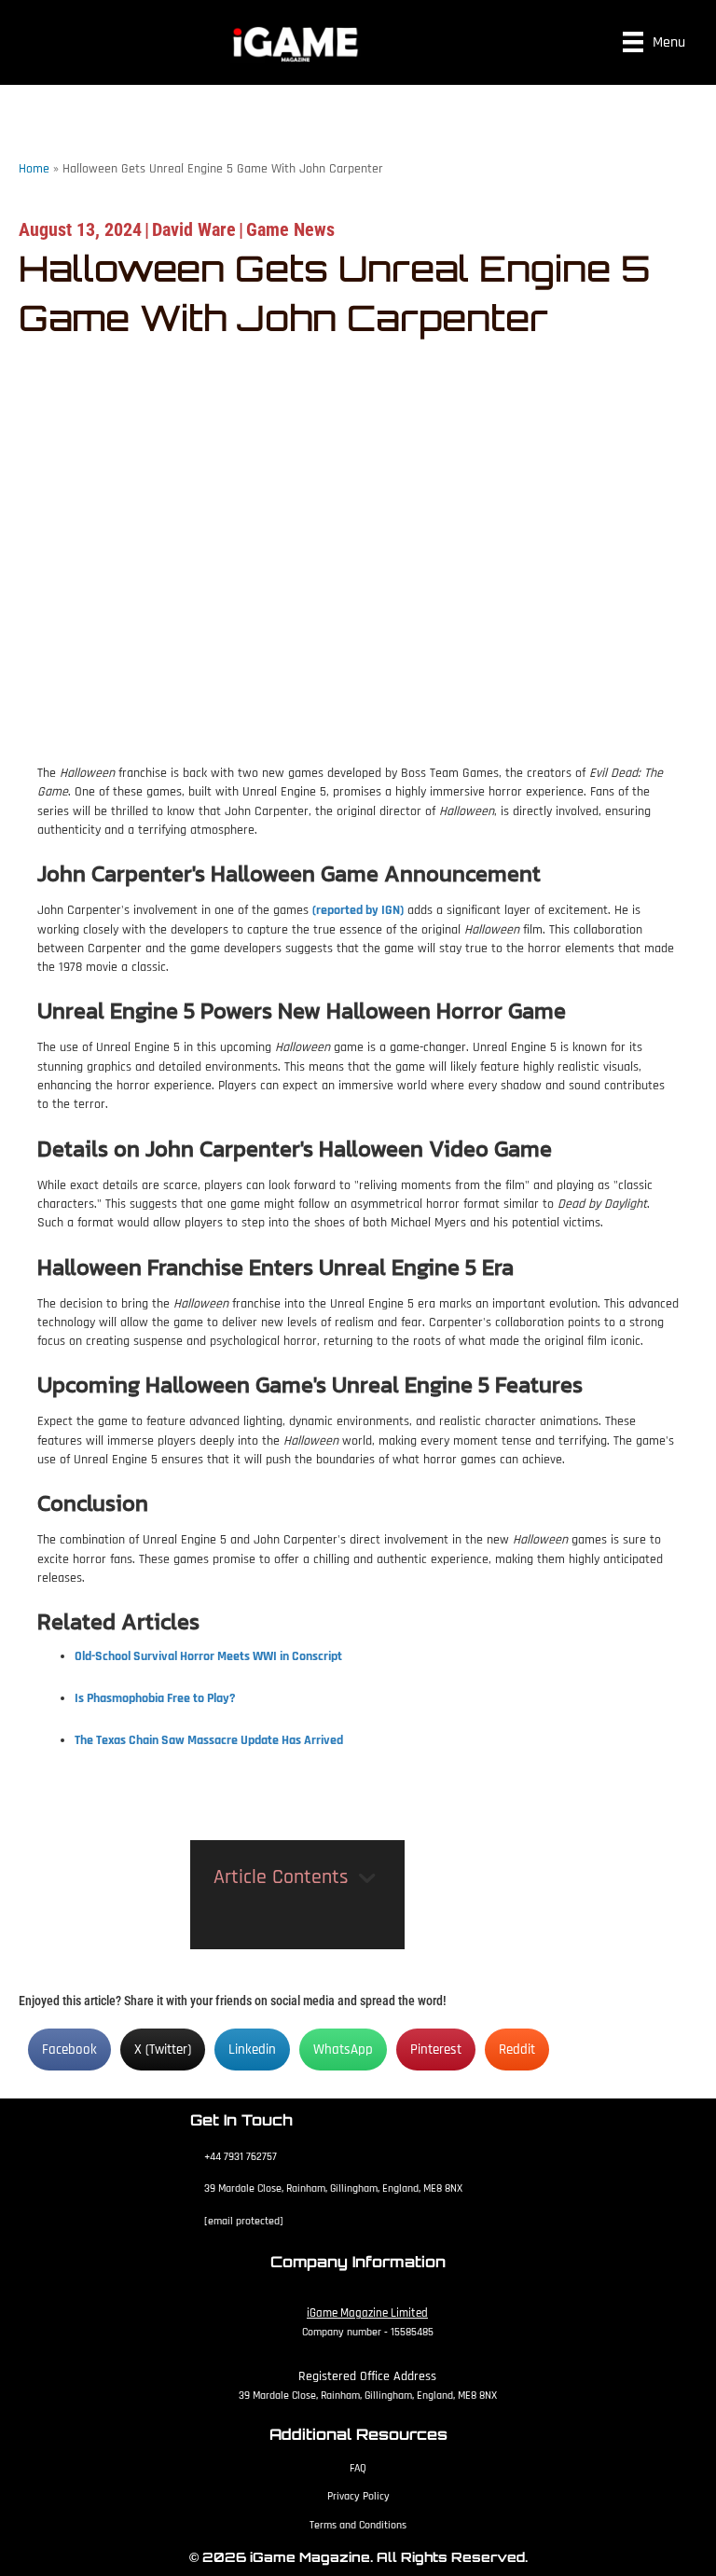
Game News (290, 229)
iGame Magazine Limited (367, 2313)
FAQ (358, 2468)
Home (34, 169)
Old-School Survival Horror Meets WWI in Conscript (208, 1656)
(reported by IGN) (358, 910)
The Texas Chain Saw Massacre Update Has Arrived (209, 1740)
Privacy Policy (358, 2496)
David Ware (194, 229)
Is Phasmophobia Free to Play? (155, 1698)
